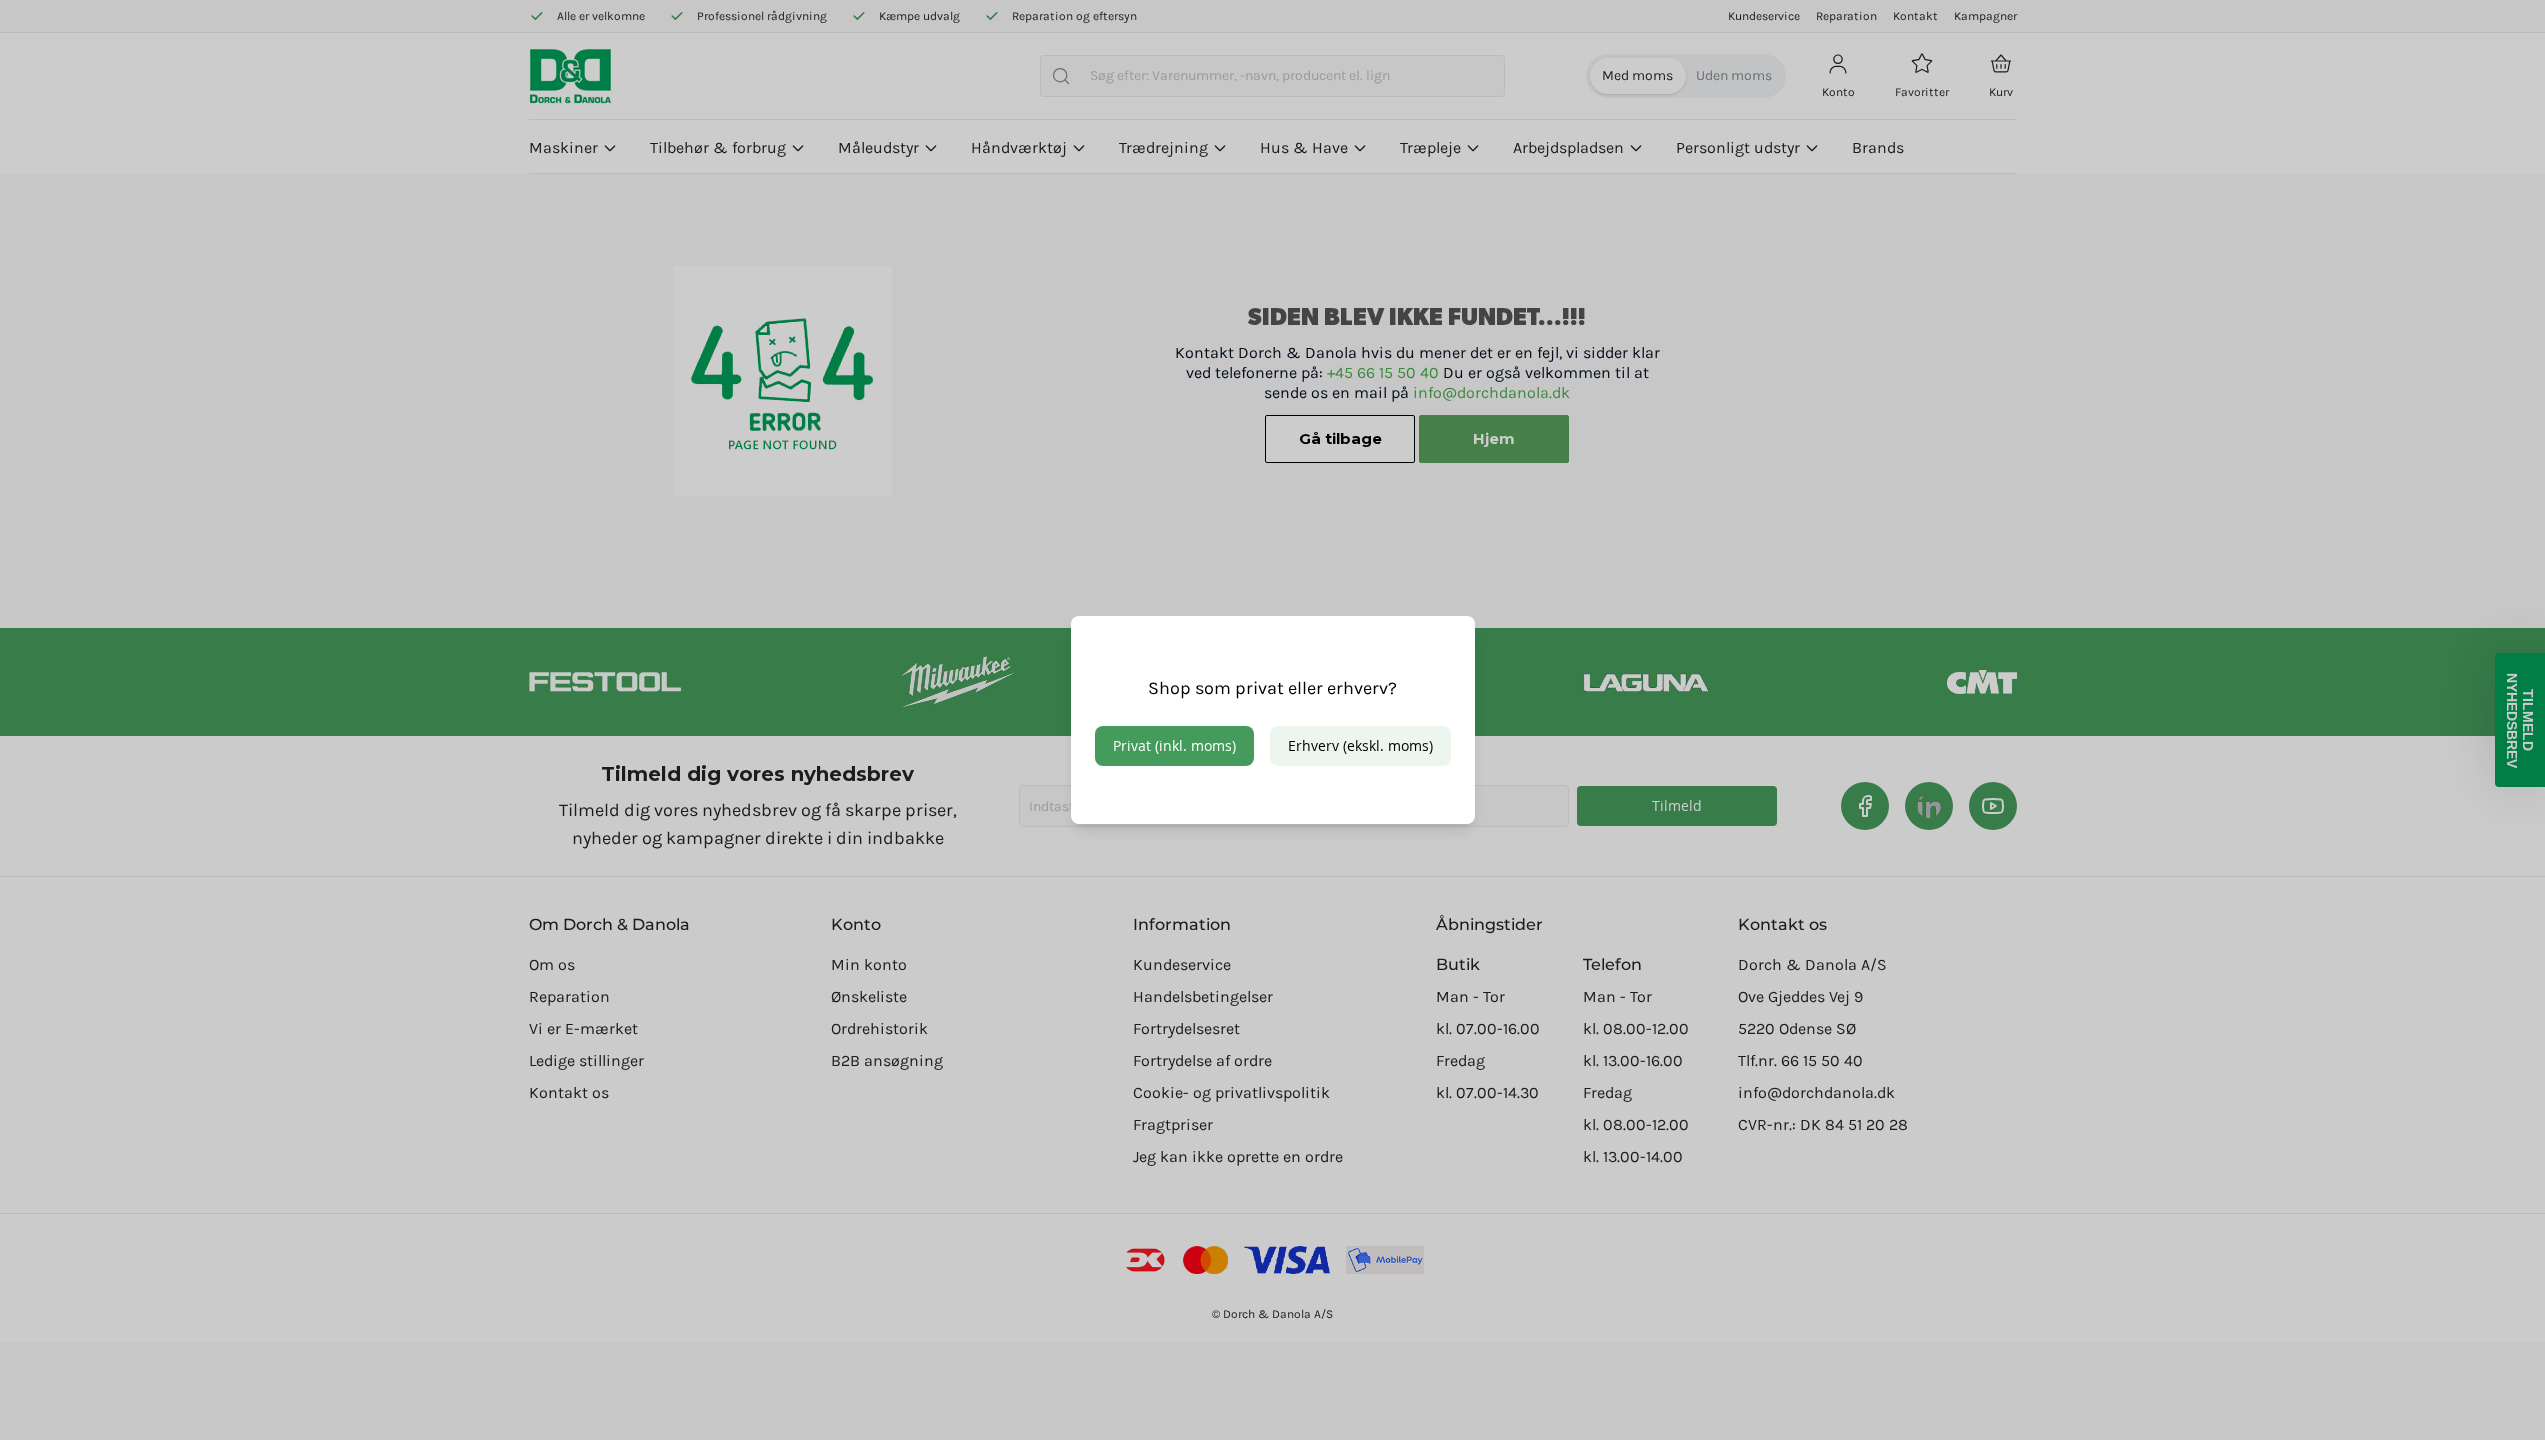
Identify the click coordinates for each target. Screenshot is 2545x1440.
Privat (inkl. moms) (1174, 745)
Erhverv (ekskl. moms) (1360, 745)
